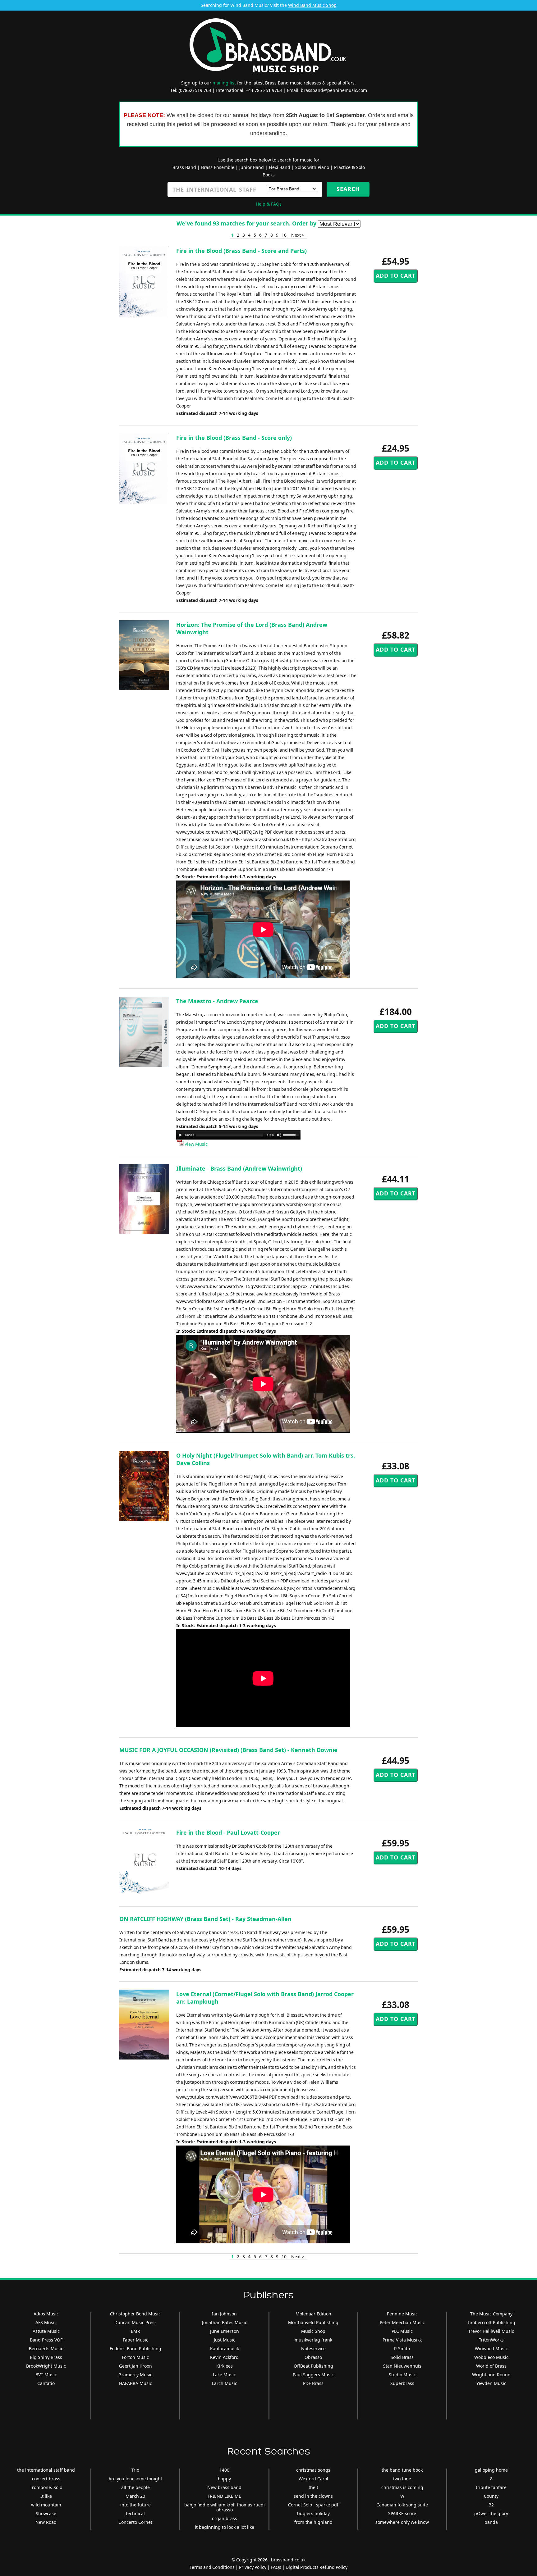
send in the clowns (313, 2496)
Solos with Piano (312, 167)
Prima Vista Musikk (402, 2340)
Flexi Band (280, 167)
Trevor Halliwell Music (491, 2331)
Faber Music (135, 2340)
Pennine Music (402, 2314)
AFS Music (46, 2322)
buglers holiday (313, 2513)
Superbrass (402, 2383)
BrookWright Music (46, 2366)
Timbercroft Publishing (491, 2322)
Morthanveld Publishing (313, 2322)
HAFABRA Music (135, 2383)
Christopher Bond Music (135, 2314)
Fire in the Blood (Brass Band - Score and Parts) (241, 251)
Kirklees (225, 2366)
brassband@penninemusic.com (334, 90)
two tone (402, 2479)
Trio (135, 2470)
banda (491, 2522)
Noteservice (313, 2348)
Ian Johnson (224, 2314)
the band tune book (402, 2470)
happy (224, 2479)
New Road (46, 2522)
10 (284, 235)
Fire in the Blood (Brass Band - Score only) (234, 438)
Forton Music (135, 2357)
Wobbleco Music (491, 2357)
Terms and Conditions (212, 2567)
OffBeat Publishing (313, 2366)
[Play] (180, 1135)
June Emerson (225, 2331)
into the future (135, 2505)
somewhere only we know (402, 2522)
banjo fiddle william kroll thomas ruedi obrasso (225, 2507)
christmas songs (313, 2470)
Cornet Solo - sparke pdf (313, 2505)
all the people (135, 2487)
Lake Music (224, 2375)
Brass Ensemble (218, 167)
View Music (196, 1144)
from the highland (313, 2522)
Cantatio (46, 2383)
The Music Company (491, 2314)
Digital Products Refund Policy (317, 2567)
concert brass (46, 2479)
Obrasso (313, 2357)
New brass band (224, 2487)
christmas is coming (402, 2487)
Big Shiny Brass (46, 2357)
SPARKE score (402, 2513)
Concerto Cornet (135, 2522)
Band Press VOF (46, 2340)
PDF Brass (313, 2383)
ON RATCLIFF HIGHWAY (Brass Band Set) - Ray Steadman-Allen (205, 1919)
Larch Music (225, 2383)
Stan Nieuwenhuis (402, 2366)
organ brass (225, 2518)
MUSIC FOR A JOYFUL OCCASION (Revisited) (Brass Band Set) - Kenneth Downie (228, 1750)
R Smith (402, 2348)
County (491, 2496)
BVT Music (46, 2375)
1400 (224, 2470)
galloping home (491, 2470)
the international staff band (46, 2470)
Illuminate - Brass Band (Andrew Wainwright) (239, 1168)
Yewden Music (491, 2383)
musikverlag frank (313, 2340)
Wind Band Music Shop (312, 5)
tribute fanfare (491, 2487)
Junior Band (252, 167)
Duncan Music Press (135, 2322)
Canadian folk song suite (402, 2505)
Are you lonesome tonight (135, 2479)
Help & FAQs (269, 204)
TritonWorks (491, 2340)
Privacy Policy (253, 2567)
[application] (238, 1135)
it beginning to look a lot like (225, 2527)
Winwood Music (491, 2348)
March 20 (135, 2496)
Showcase (46, 2513)
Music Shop (313, 2331)
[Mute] (279, 1135)
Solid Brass (402, 2357)
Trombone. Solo (46, 2487)
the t (313, 2487)
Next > (298, 235)
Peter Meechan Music (402, 2322)
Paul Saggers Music (313, 2375)
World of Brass (491, 2366)
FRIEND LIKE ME (224, 2496)
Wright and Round (491, 2375)
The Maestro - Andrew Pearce (217, 1001)
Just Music (225, 2340)
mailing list (224, 83)
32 (491, 2505)
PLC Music (402, 2331)
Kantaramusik (225, 2348)
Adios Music (46, 2314)
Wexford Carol (313, 2479)
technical (135, 2513)
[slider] (292, 1134)
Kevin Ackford (224, 2357)
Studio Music (402, 2375)
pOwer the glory (491, 2513)
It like (46, 2496)
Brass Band (184, 167)
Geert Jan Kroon (135, 2366)
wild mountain (46, 2505)
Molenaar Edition (313, 2314)
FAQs (276, 2567)
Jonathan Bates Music (225, 2322)
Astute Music (46, 2331)
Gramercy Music (135, 2375)
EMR (135, 2331)
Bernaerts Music (46, 2348)
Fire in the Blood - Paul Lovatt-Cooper (228, 1832)
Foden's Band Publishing (135, 2348)
